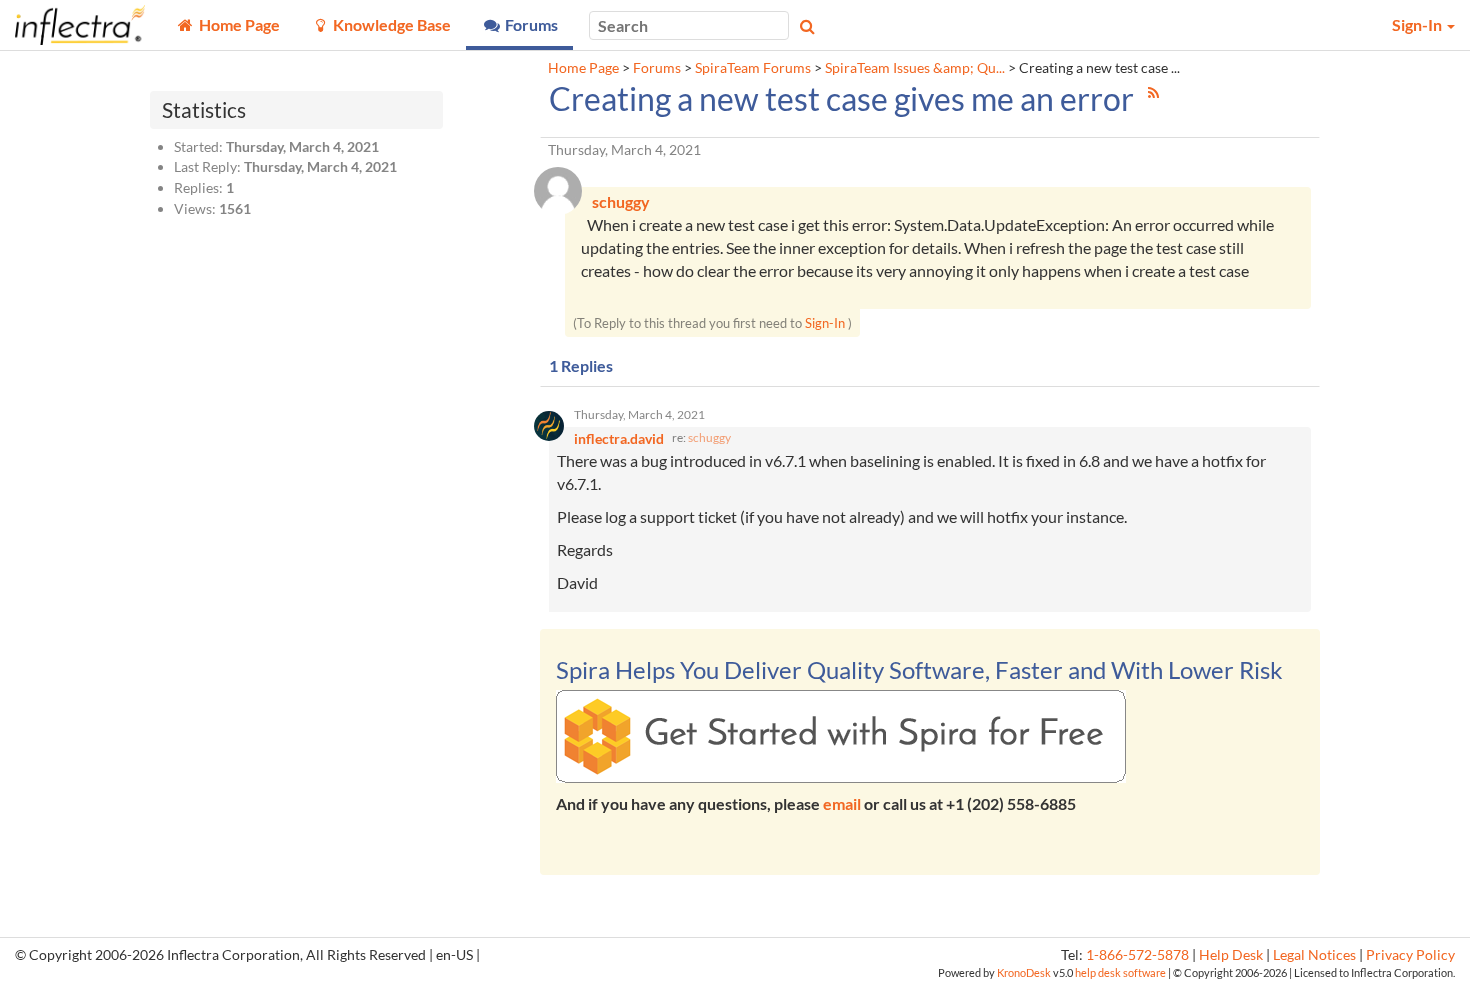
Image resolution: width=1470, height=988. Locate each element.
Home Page (583, 68)
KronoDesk (1024, 972)
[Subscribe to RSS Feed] (1153, 92)
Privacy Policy (1410, 955)
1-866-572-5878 (1137, 955)
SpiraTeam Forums (753, 68)
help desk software (1120, 972)
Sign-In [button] (1418, 24)
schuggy (709, 437)
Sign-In (825, 323)
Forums (657, 68)
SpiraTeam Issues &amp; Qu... (915, 68)
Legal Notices (1314, 955)
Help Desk (1231, 955)
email (842, 803)
